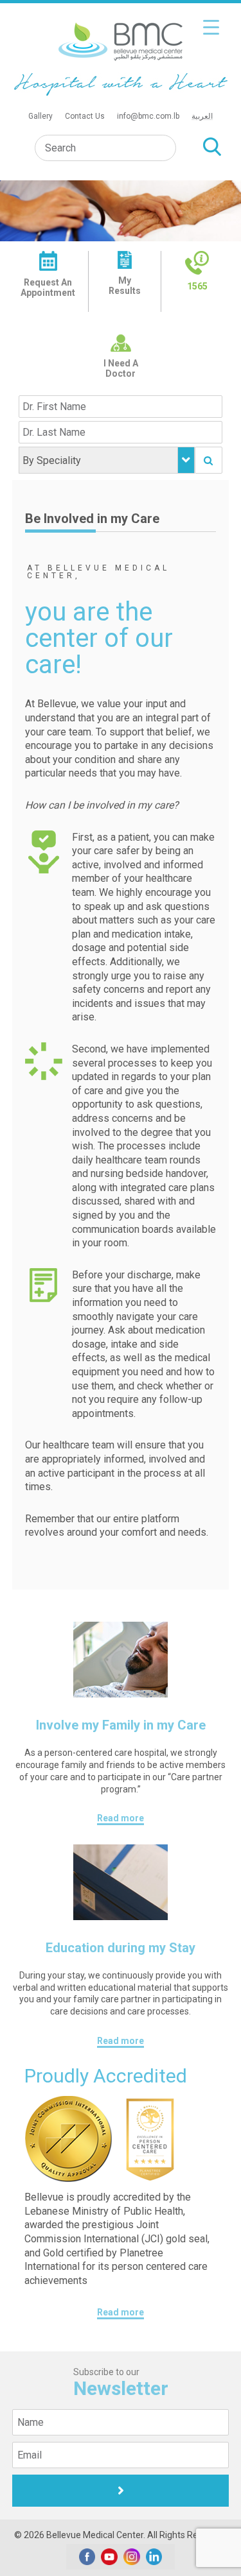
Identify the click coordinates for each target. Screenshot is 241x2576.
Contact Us (85, 116)
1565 (197, 286)
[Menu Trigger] (211, 27)
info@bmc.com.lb (148, 116)
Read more (121, 1818)
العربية (202, 116)
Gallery (40, 116)
